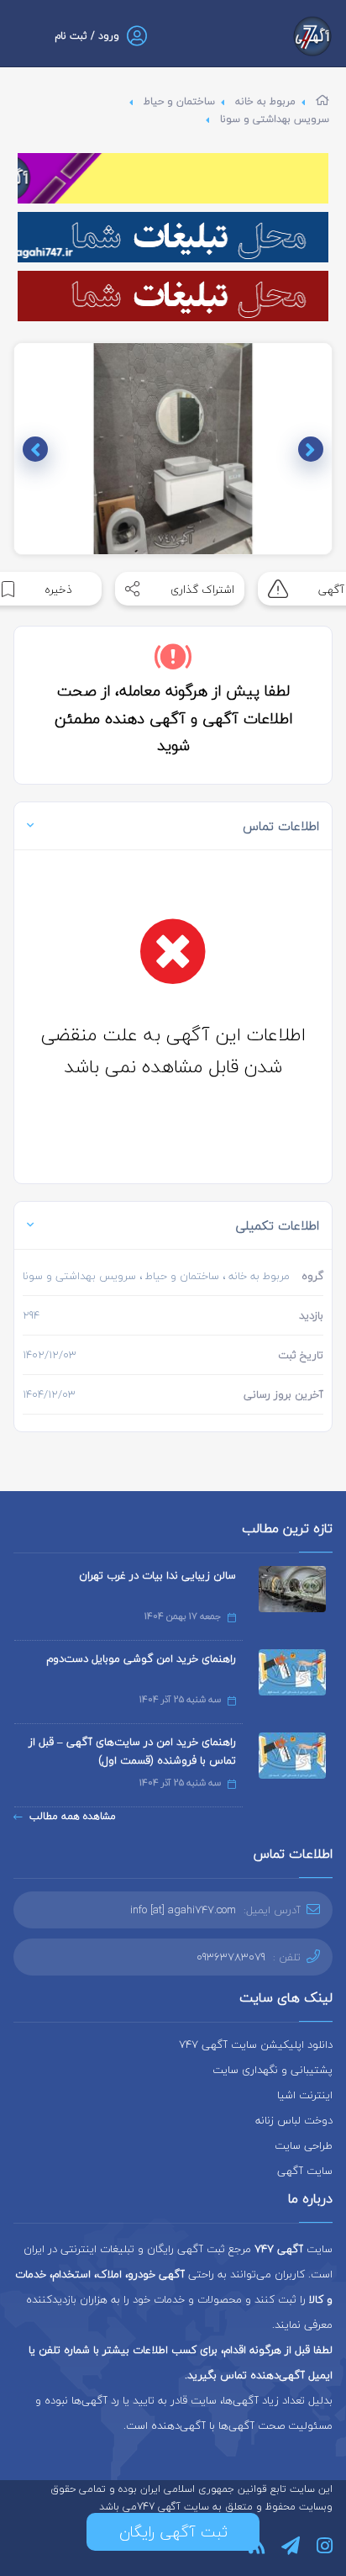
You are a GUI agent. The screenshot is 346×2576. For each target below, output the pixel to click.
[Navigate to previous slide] (311, 449)
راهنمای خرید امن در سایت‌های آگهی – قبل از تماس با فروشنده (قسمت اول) (132, 1751)
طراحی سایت (304, 2145)
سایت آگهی (305, 2171)
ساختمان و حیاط (179, 101)
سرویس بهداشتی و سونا (275, 119)
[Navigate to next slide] (35, 449)
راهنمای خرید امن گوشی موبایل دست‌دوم (141, 1658)
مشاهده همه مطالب (73, 1816)
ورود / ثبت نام (87, 36)
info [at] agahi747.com (183, 1910)
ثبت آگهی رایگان (173, 2532)
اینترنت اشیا (305, 2095)
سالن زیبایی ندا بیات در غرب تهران (157, 1575)
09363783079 (231, 1957)
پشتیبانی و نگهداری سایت (273, 2070)
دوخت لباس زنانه (294, 2120)
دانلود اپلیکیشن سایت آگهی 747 (256, 2044)
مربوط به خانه (265, 101)
